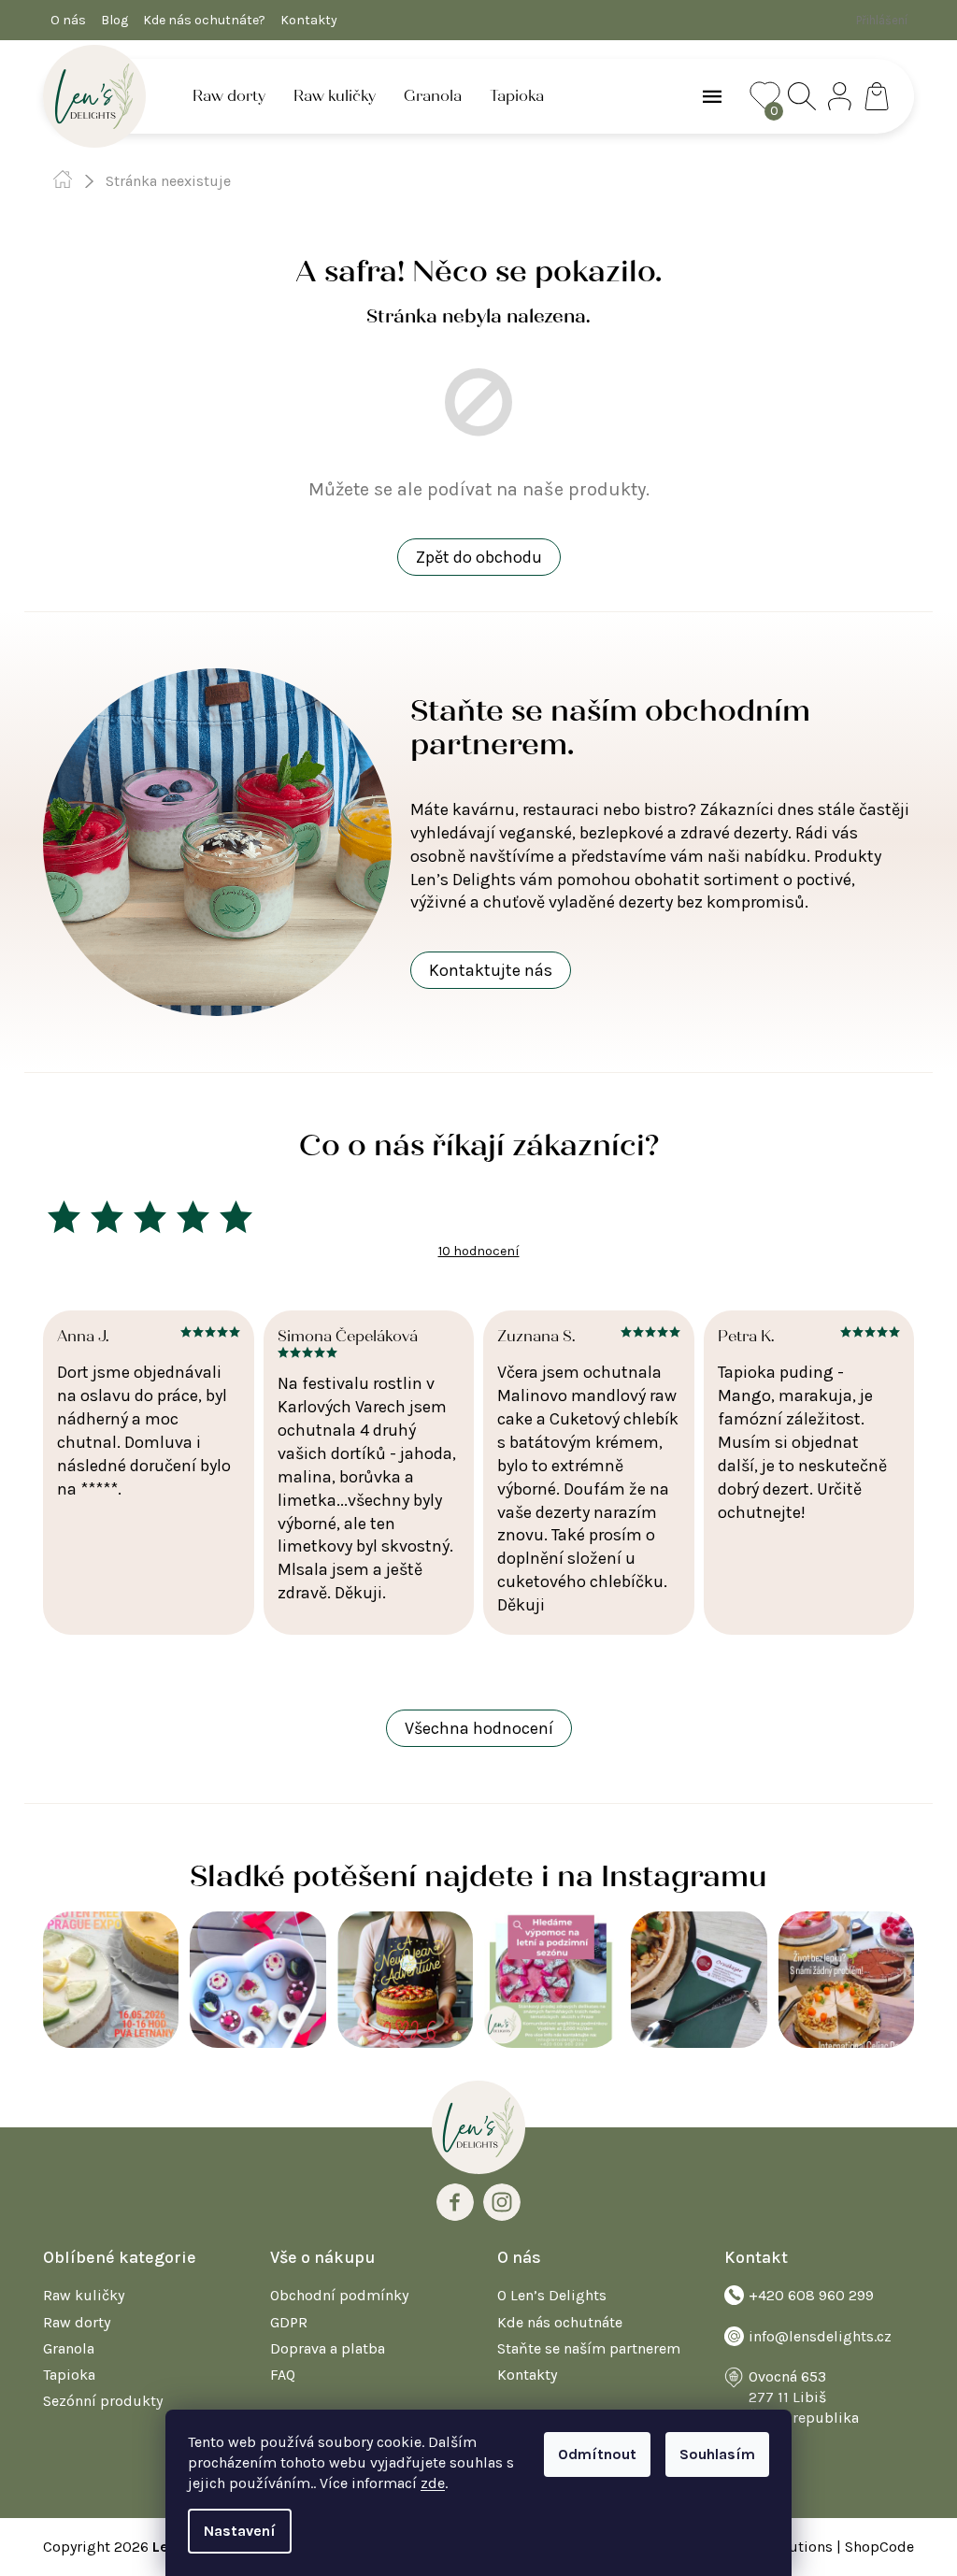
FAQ (283, 2375)
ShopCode (879, 2547)
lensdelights (502, 2202)
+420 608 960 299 (811, 2295)
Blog (114, 20)
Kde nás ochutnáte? (204, 20)
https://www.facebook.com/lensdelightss (455, 2202)
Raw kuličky (84, 2295)
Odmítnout (597, 2454)
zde (433, 2483)
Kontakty (309, 20)
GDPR (289, 2322)
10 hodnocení (479, 1251)
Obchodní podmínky (339, 2295)
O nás (68, 20)
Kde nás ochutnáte (560, 2322)
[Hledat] (802, 96)
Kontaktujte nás (491, 970)
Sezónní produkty (103, 2401)
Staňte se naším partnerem (589, 2348)
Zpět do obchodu (479, 557)
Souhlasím (717, 2454)
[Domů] (63, 179)
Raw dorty (77, 2322)
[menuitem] (229, 96)
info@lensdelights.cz (820, 2336)
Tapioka (69, 2375)
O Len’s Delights (552, 2295)
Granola (69, 2348)
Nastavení (240, 2531)
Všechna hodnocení (479, 1728)
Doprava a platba (328, 2348)
